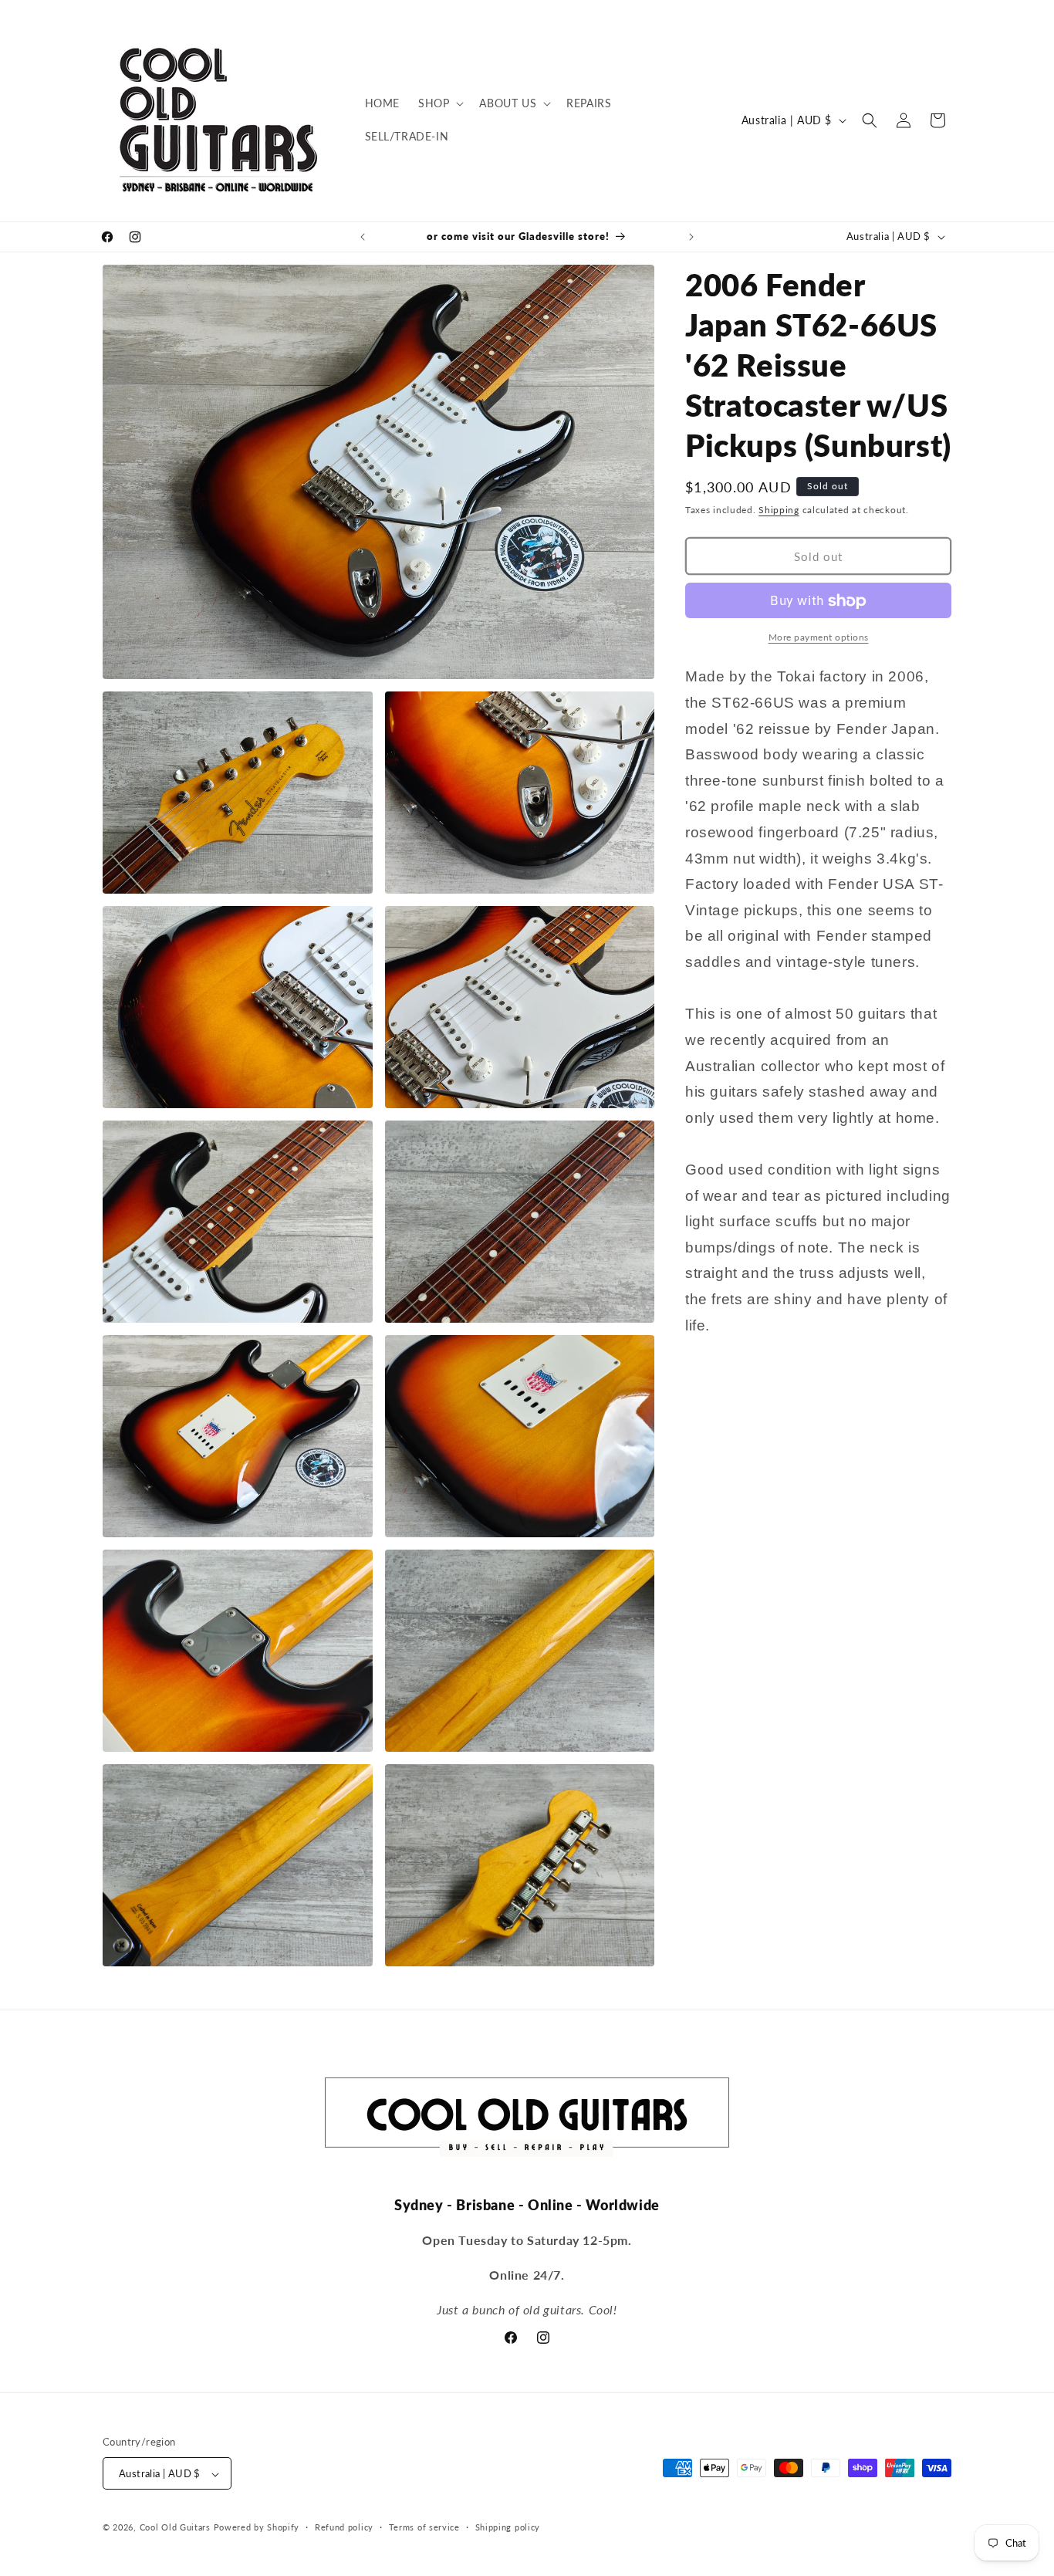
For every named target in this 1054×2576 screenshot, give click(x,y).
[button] (439, 103)
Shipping (779, 510)
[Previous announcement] (363, 237)
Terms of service (424, 2527)
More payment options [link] (819, 638)
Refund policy (344, 2527)
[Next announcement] (691, 237)
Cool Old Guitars (175, 2528)
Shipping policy (508, 2527)
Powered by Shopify (257, 2528)
